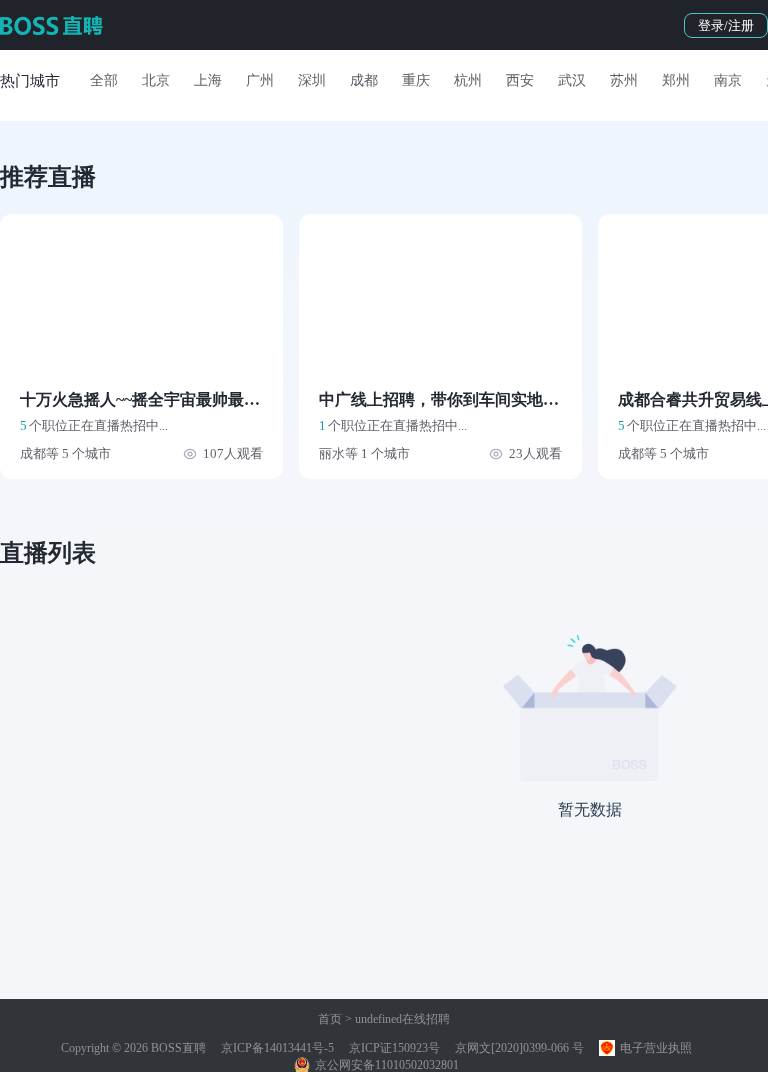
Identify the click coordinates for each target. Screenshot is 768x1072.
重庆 (416, 80)
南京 (728, 80)
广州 (260, 80)
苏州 (624, 80)
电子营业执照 (654, 1048)
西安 (520, 80)
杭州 (468, 80)
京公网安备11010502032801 (385, 1065)
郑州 (676, 80)
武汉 (572, 80)
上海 (208, 80)
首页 (330, 1019)
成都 (364, 80)
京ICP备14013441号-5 (277, 1048)
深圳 (312, 80)
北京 (156, 80)
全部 (104, 80)
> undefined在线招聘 (396, 1019)
